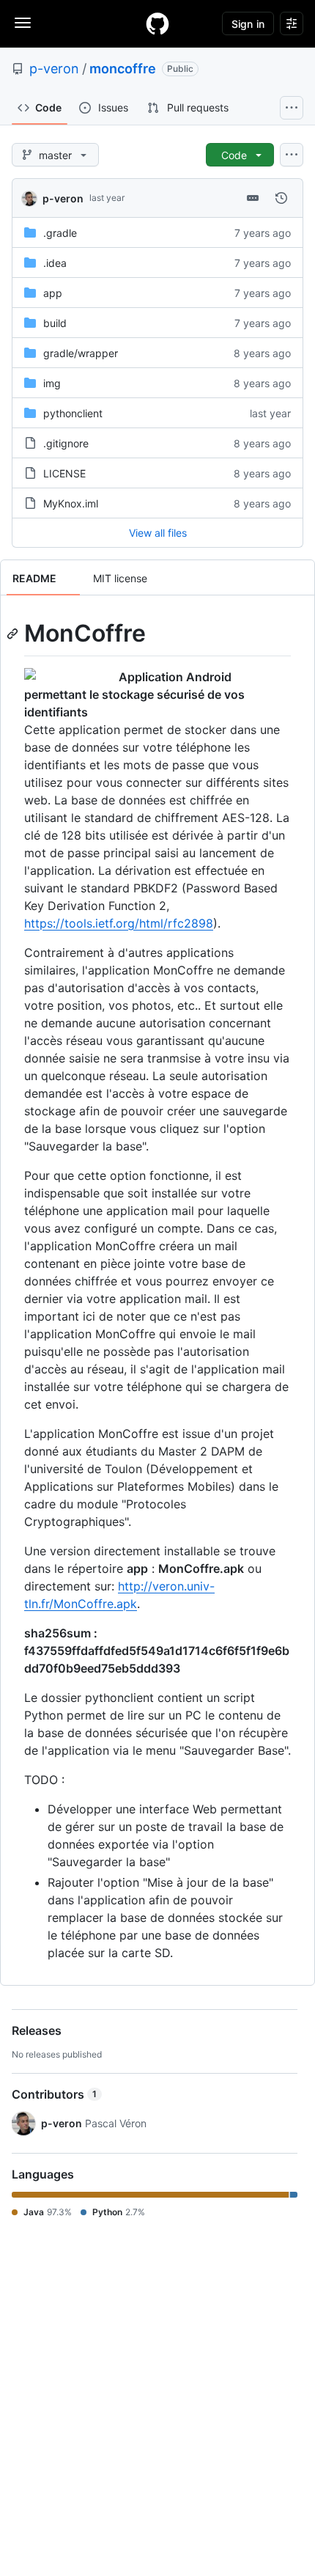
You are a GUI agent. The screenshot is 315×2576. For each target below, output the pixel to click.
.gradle (60, 233)
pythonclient (73, 413)
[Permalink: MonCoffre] (14, 634)
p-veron (54, 69)
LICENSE (64, 473)
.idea (55, 263)
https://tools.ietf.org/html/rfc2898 (119, 923)
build (55, 323)
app (53, 293)
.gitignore (66, 443)
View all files (158, 533)
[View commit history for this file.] (281, 198)
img (52, 383)
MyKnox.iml (71, 503)
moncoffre (123, 69)
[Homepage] (157, 23)
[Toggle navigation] (23, 23)
